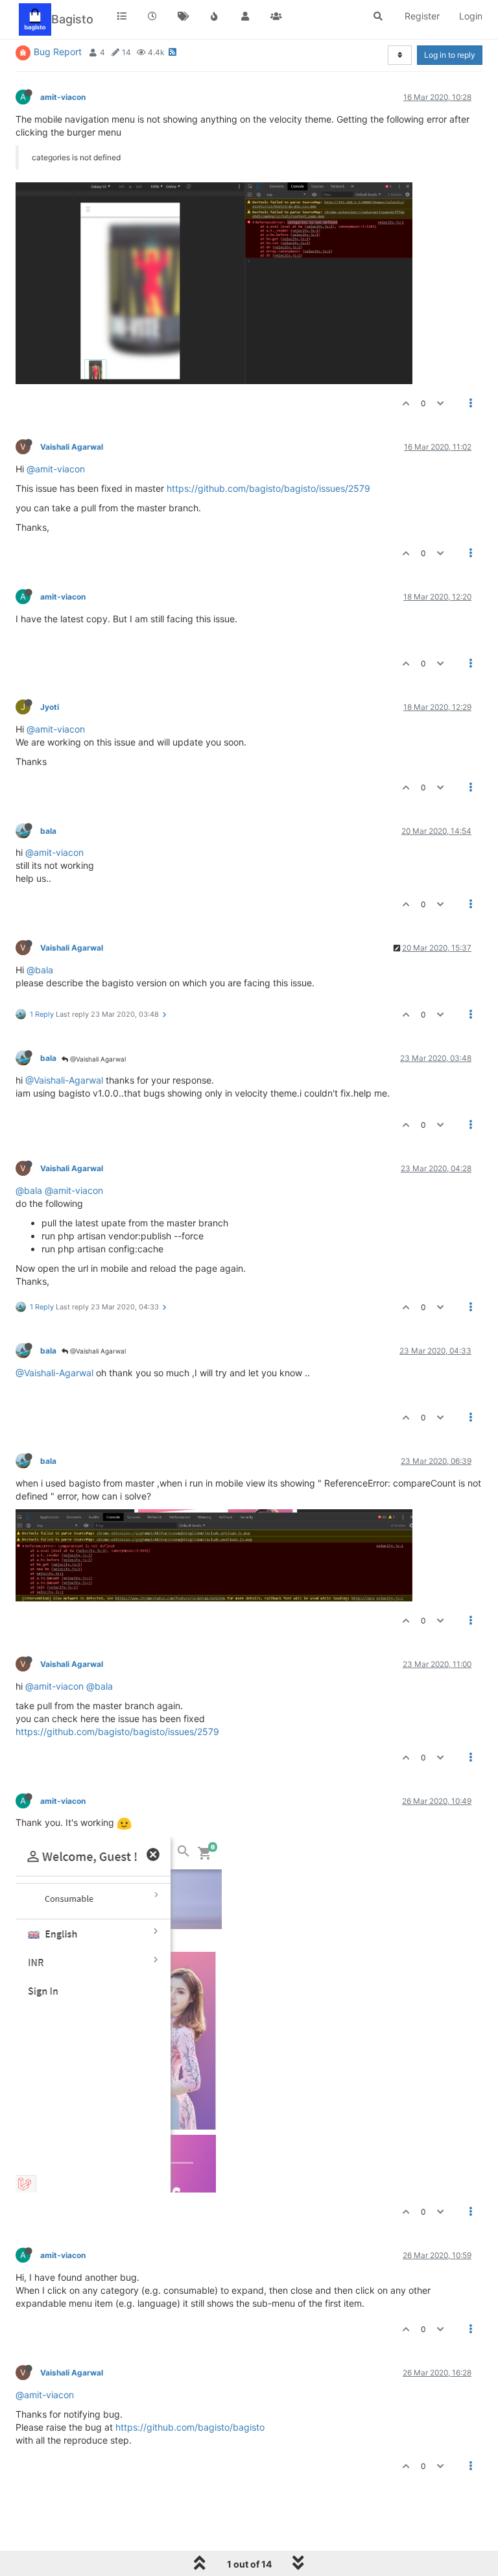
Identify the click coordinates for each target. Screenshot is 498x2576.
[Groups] (276, 16)
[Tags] (184, 16)
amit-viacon (63, 97)
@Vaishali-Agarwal (64, 1080)
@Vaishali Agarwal (97, 1059)
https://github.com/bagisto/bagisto (190, 2427)
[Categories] (122, 16)
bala (48, 831)
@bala (40, 970)
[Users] (245, 16)
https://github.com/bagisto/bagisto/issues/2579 (268, 488)
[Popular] (215, 16)
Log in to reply (450, 55)
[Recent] (153, 16)
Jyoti (50, 707)
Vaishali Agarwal (72, 447)
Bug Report (58, 52)
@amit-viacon (56, 469)
